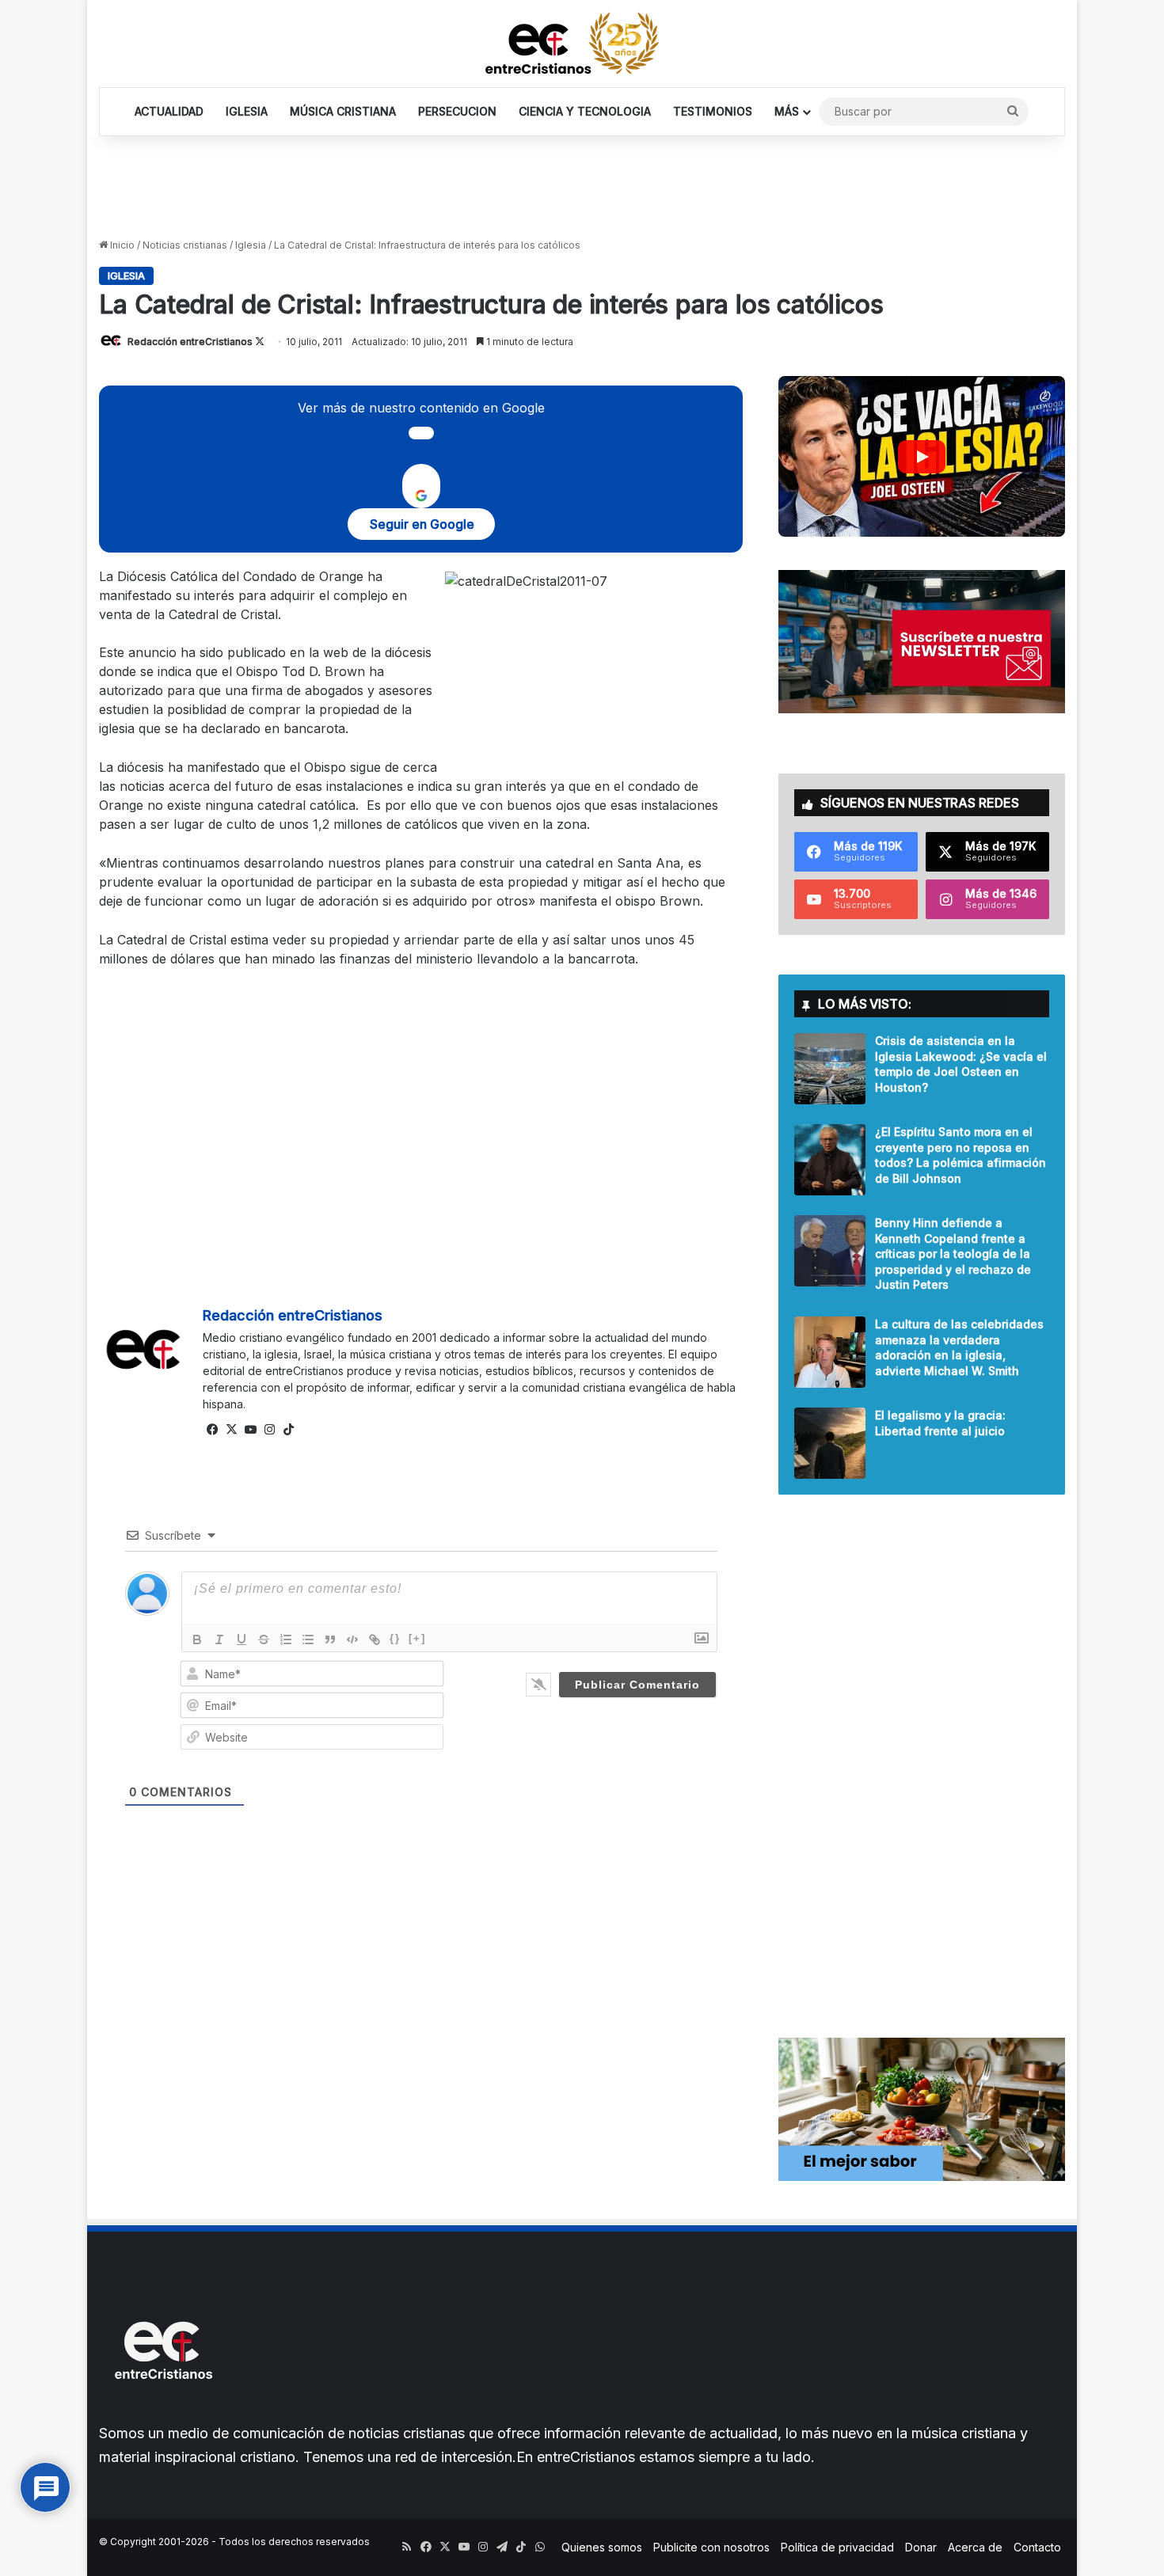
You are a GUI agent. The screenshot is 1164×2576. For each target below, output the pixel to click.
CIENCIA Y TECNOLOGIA (585, 111)
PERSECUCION (457, 111)
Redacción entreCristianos (190, 342)
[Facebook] (212, 1430)
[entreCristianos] (162, 2413)
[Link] (375, 1639)
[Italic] (219, 1639)
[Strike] (264, 1639)
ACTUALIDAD (169, 111)
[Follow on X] (260, 342)
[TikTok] (288, 1430)
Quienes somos (602, 2547)
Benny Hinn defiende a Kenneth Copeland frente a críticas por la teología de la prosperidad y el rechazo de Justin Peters (953, 1254)
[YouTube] (250, 1430)
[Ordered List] (286, 1639)
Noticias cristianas (185, 245)
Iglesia (251, 245)
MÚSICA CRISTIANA (343, 111)
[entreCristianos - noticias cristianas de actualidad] (582, 44)
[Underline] (242, 1639)
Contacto (1037, 2547)
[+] (417, 1638)
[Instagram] (269, 1430)
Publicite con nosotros (711, 2547)
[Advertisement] (582, 188)
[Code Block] (352, 1639)
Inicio (121, 245)
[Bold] (197, 1639)
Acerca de (975, 2547)
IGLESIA (247, 111)
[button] (921, 456)
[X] (231, 1430)
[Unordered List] (308, 1639)
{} (395, 1638)
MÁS (787, 111)
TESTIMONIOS (713, 111)
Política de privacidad (837, 2547)
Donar (921, 2547)
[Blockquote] (330, 1639)
